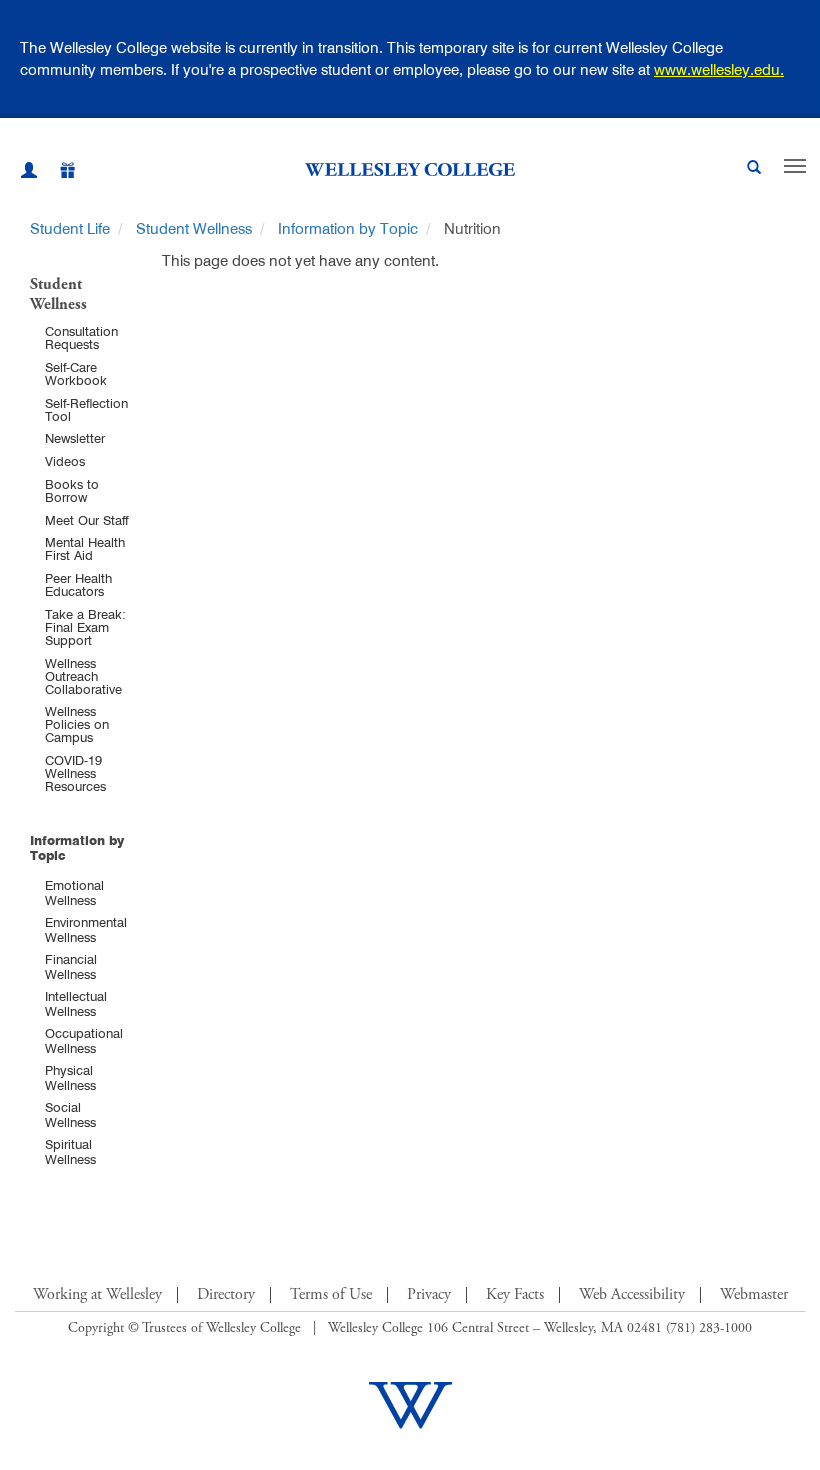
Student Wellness (194, 228)
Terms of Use (331, 1295)
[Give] (57, 173)
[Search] (754, 169)
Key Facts (515, 1295)
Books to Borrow (72, 490)
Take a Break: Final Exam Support (85, 627)
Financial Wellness (71, 966)
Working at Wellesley (97, 1295)
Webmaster (754, 1295)
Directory (226, 1295)
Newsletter (75, 438)
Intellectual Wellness (76, 1003)
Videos (65, 461)
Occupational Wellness (84, 1040)
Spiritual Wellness (70, 1151)
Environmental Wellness (86, 929)
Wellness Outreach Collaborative (83, 676)
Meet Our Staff (86, 520)
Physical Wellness (70, 1077)
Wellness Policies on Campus (77, 724)
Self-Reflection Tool (86, 409)
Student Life (70, 228)
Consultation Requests (81, 337)
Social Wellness (70, 1114)
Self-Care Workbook (76, 373)
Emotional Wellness (74, 892)
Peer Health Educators (78, 584)
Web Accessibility (632, 1295)
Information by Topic (348, 228)
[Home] (410, 169)
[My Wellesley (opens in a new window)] (29, 173)
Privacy (429, 1295)
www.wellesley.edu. (719, 69)
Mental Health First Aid (85, 548)
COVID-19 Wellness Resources (75, 773)
